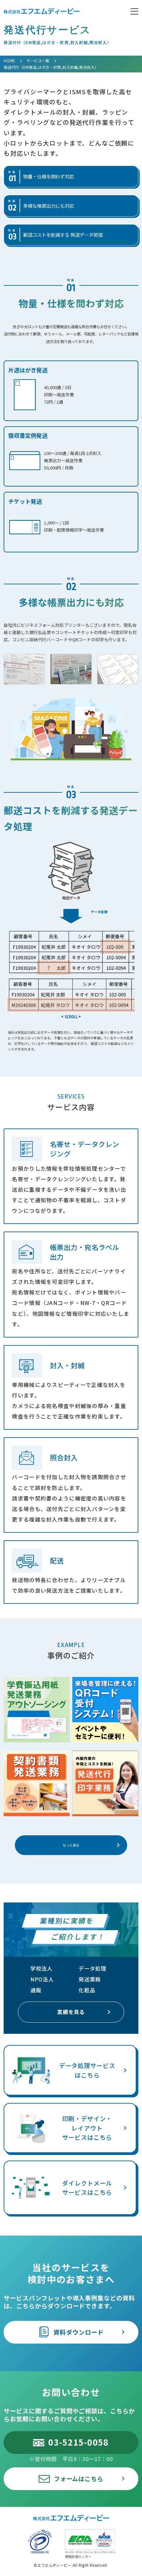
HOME (9, 61)
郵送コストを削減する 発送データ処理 (55, 235)
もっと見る (71, 1845)
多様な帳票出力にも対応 (41, 206)
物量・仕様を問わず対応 (41, 177)
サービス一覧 (38, 61)
